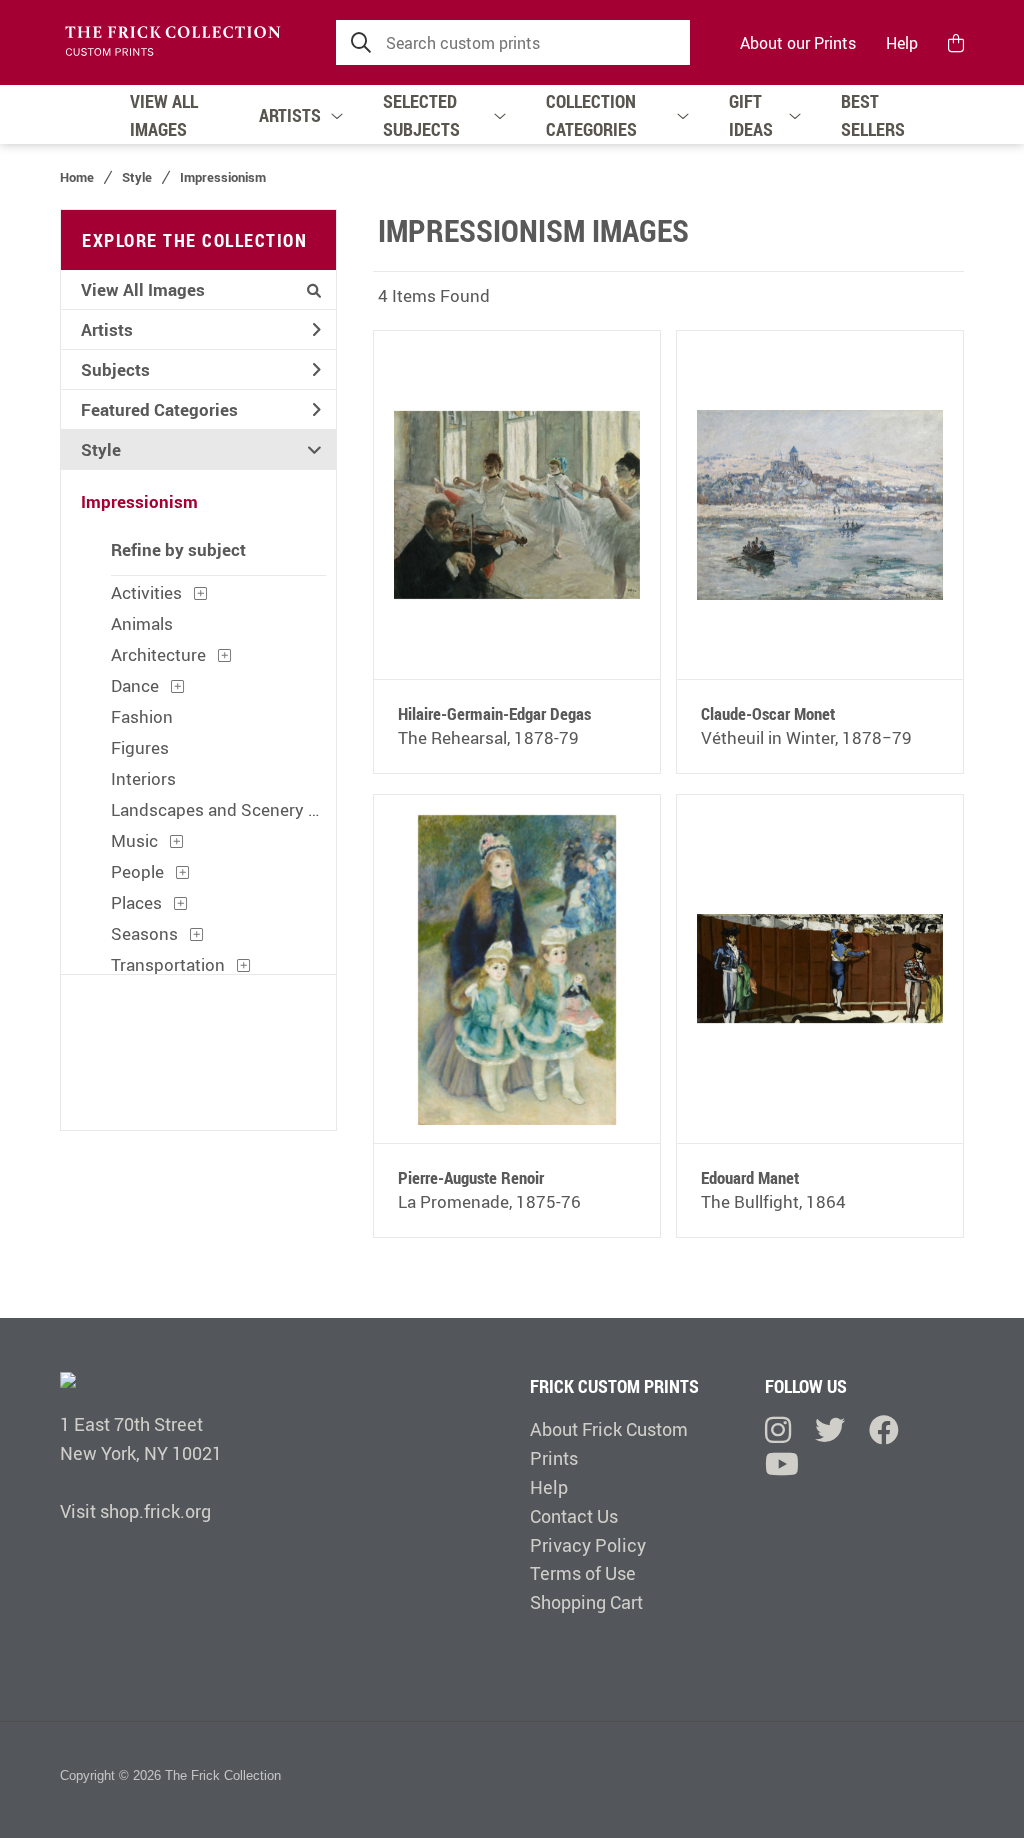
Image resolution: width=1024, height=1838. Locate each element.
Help (902, 43)
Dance (135, 685)
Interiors (143, 778)
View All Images (143, 289)
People (137, 871)
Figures (140, 747)
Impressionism (223, 177)
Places (136, 902)
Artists (107, 329)
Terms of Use (583, 1573)
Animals (142, 623)
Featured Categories (159, 409)
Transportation (168, 964)
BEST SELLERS (873, 115)
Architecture (158, 654)
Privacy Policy (588, 1545)
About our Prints (798, 43)
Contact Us (574, 1516)
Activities (146, 592)
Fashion (142, 716)
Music (134, 840)
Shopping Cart (586, 1602)
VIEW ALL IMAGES (164, 115)
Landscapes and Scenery (207, 809)
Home (77, 177)
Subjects (115, 369)
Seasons (144, 933)
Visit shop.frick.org (135, 1511)
